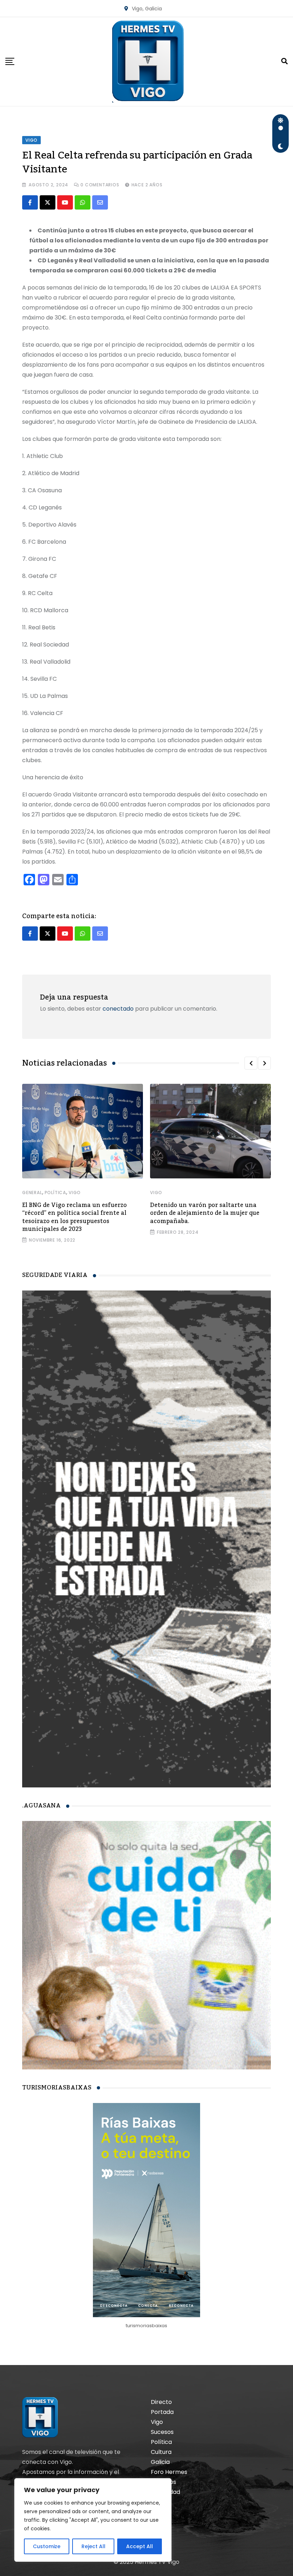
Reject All (93, 2546)
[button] (251, 1063)
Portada (162, 2412)
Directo (161, 2402)
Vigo (75, 1193)
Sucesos (162, 2432)
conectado (118, 1009)
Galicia (160, 2462)
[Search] (284, 61)
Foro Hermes (169, 2472)
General (32, 1193)
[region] (93, 2520)
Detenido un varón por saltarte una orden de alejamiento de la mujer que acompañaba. (205, 1213)
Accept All (140, 2546)
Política (55, 1193)
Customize (47, 2546)
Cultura (161, 2452)
